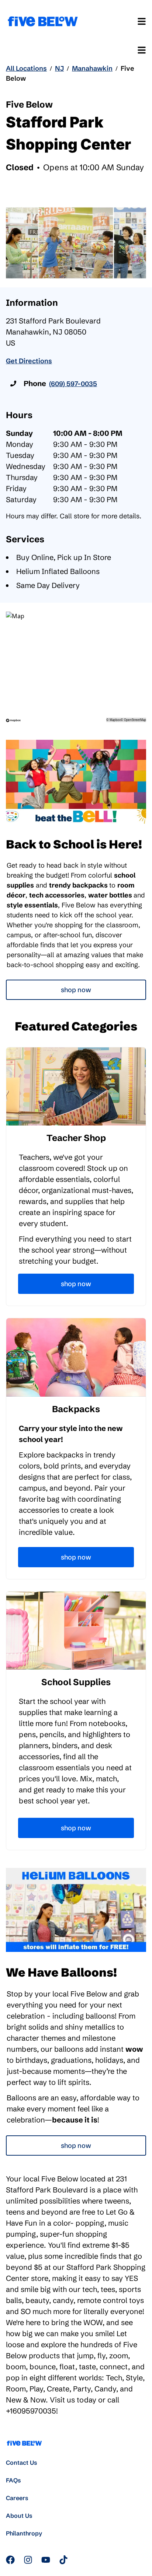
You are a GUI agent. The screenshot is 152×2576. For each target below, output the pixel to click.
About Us (19, 2516)
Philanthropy (24, 2533)
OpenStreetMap (135, 720)
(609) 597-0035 (73, 384)
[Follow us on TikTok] (63, 2560)
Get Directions (29, 361)
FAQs (13, 2480)
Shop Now (76, 990)
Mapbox (115, 720)
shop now (76, 2145)
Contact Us (22, 2463)
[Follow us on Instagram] (28, 2560)
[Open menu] (142, 21)
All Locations (26, 68)
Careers (17, 2498)
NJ (59, 68)
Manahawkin (92, 68)
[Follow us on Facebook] (10, 2560)
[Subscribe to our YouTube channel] (46, 2560)
